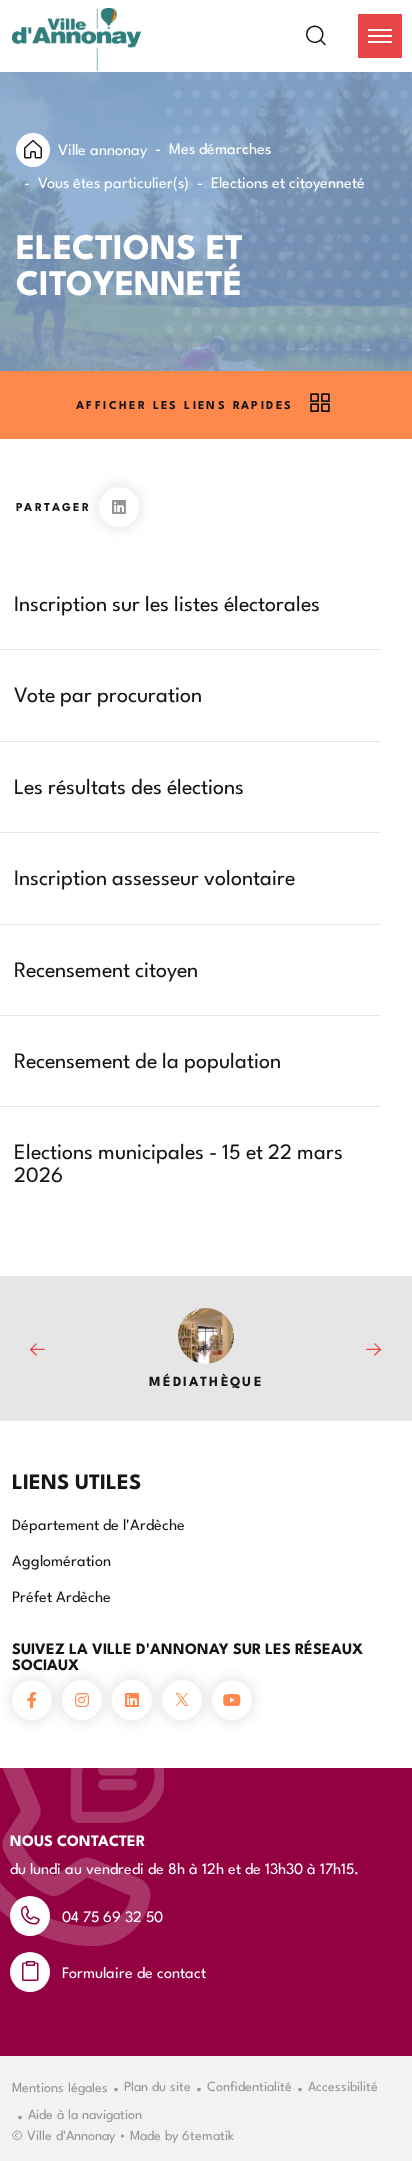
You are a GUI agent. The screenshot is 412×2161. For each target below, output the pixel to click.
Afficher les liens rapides (184, 404)
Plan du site (157, 2085)
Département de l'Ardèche (98, 1523)
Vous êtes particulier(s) (113, 181)
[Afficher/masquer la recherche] (328, 36)
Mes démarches (220, 147)
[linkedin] (132, 1700)
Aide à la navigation (85, 2113)
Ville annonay (102, 148)
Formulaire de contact (134, 1971)
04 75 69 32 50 (112, 1915)
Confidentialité (249, 2085)
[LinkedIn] (119, 507)
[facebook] (32, 1700)
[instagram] (82, 1700)
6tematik (208, 2134)
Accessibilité (343, 2085)
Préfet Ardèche (61, 1595)
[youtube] (232, 1700)
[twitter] (182, 1700)
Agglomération (61, 1559)
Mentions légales (60, 2086)
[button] (380, 36)
